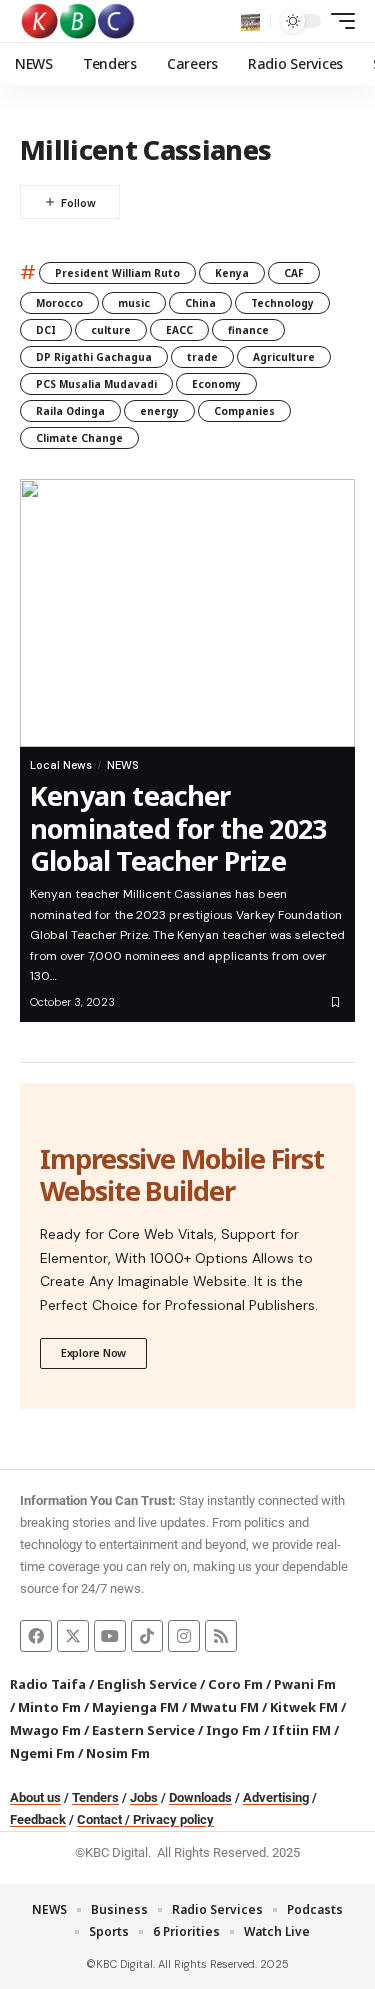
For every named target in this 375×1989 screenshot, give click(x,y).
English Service (147, 1684)
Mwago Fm (45, 1730)
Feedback (38, 1819)
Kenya (232, 273)
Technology (282, 303)
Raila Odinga (70, 411)
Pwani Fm (305, 1684)
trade (202, 357)
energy (159, 411)
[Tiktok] (147, 1636)
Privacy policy (173, 1819)
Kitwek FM (304, 1707)
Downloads (200, 1797)
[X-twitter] (73, 1636)
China (200, 303)
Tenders (95, 1797)
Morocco (59, 303)
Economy (216, 384)
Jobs (144, 1797)
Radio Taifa (48, 1684)
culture (111, 330)
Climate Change (79, 438)
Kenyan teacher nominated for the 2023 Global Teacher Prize (178, 828)
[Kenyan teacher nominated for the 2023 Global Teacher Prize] (187, 613)
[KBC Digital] (78, 21)
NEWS (122, 765)
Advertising (276, 1797)
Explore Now (93, 1352)
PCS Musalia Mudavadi (96, 384)
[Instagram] (184, 1636)
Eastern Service (143, 1730)
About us (35, 1797)
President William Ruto (117, 273)
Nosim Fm (116, 1753)
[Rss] (221, 1636)
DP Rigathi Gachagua (94, 357)
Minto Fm (49, 1707)
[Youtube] (110, 1636)
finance (248, 330)
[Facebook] (36, 1636)
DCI (46, 330)
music (134, 303)
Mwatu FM (224, 1707)
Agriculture (284, 357)
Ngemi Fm (42, 1753)
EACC (179, 330)
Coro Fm (235, 1684)
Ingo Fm (233, 1730)
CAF (294, 273)
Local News (61, 765)
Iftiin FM (301, 1730)
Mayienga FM (135, 1707)
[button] (250, 21)
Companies (244, 411)
